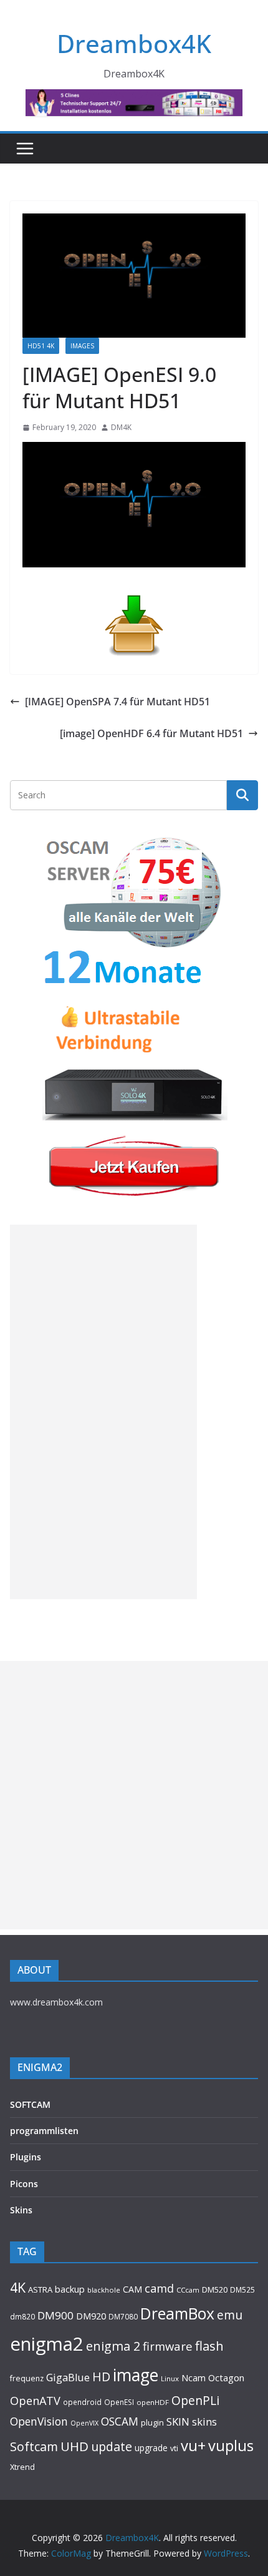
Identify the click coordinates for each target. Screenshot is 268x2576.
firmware (168, 2346)
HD (101, 2377)
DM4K (121, 427)
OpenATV (35, 2401)
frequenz (27, 2378)
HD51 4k (41, 346)
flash (209, 2346)
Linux (170, 2378)
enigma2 (47, 2344)
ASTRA (40, 2290)
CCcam (188, 2290)
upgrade (151, 2448)
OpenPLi (195, 2400)
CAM (132, 2289)
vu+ (193, 2445)
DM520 (215, 2290)
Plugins (26, 2157)
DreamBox (177, 2314)
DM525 (242, 2290)
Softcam (34, 2446)
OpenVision (39, 2421)
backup (70, 2289)
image (136, 2375)
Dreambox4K (134, 43)
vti (174, 2448)
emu (230, 2315)
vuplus (231, 2446)
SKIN (178, 2422)
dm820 (22, 2317)
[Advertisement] (103, 1412)
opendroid (82, 2402)
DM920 (91, 2316)
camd (159, 2288)
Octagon (226, 2378)
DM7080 (123, 2316)
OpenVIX (84, 2423)
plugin (152, 2422)
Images (82, 346)
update (112, 2446)
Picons (24, 2184)
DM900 (55, 2315)
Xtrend (22, 2467)
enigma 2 (113, 2346)
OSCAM (120, 2421)
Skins (21, 2210)
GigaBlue (68, 2378)
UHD (74, 2446)
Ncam (194, 2378)
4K (18, 2287)
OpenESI (119, 2402)
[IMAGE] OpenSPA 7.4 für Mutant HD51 (117, 702)
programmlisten (44, 2131)
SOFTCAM (30, 2104)
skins (204, 2422)
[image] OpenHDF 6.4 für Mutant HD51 (151, 733)
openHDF (153, 2402)
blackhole (104, 2290)
